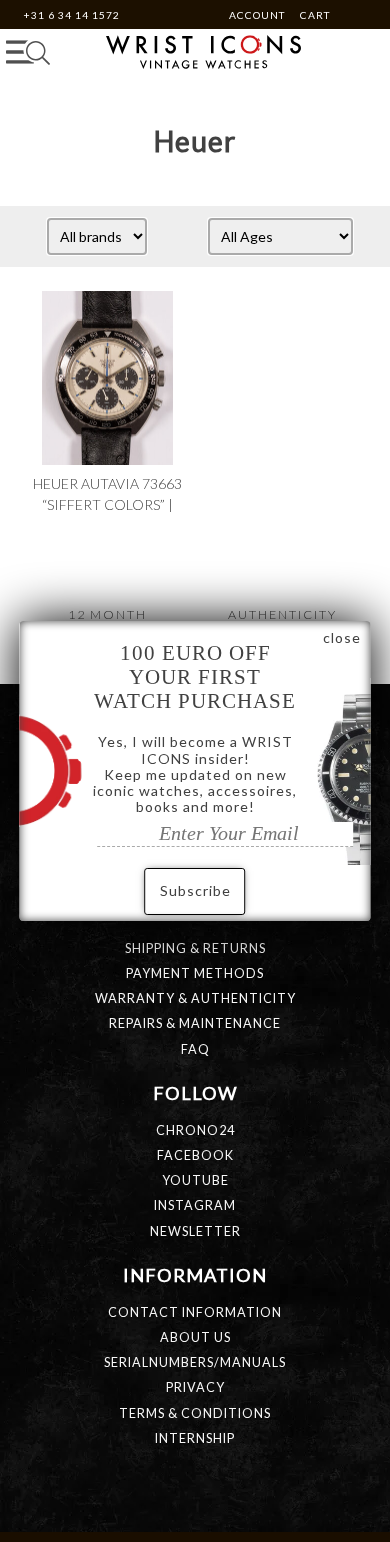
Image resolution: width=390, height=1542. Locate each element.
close (342, 637)
